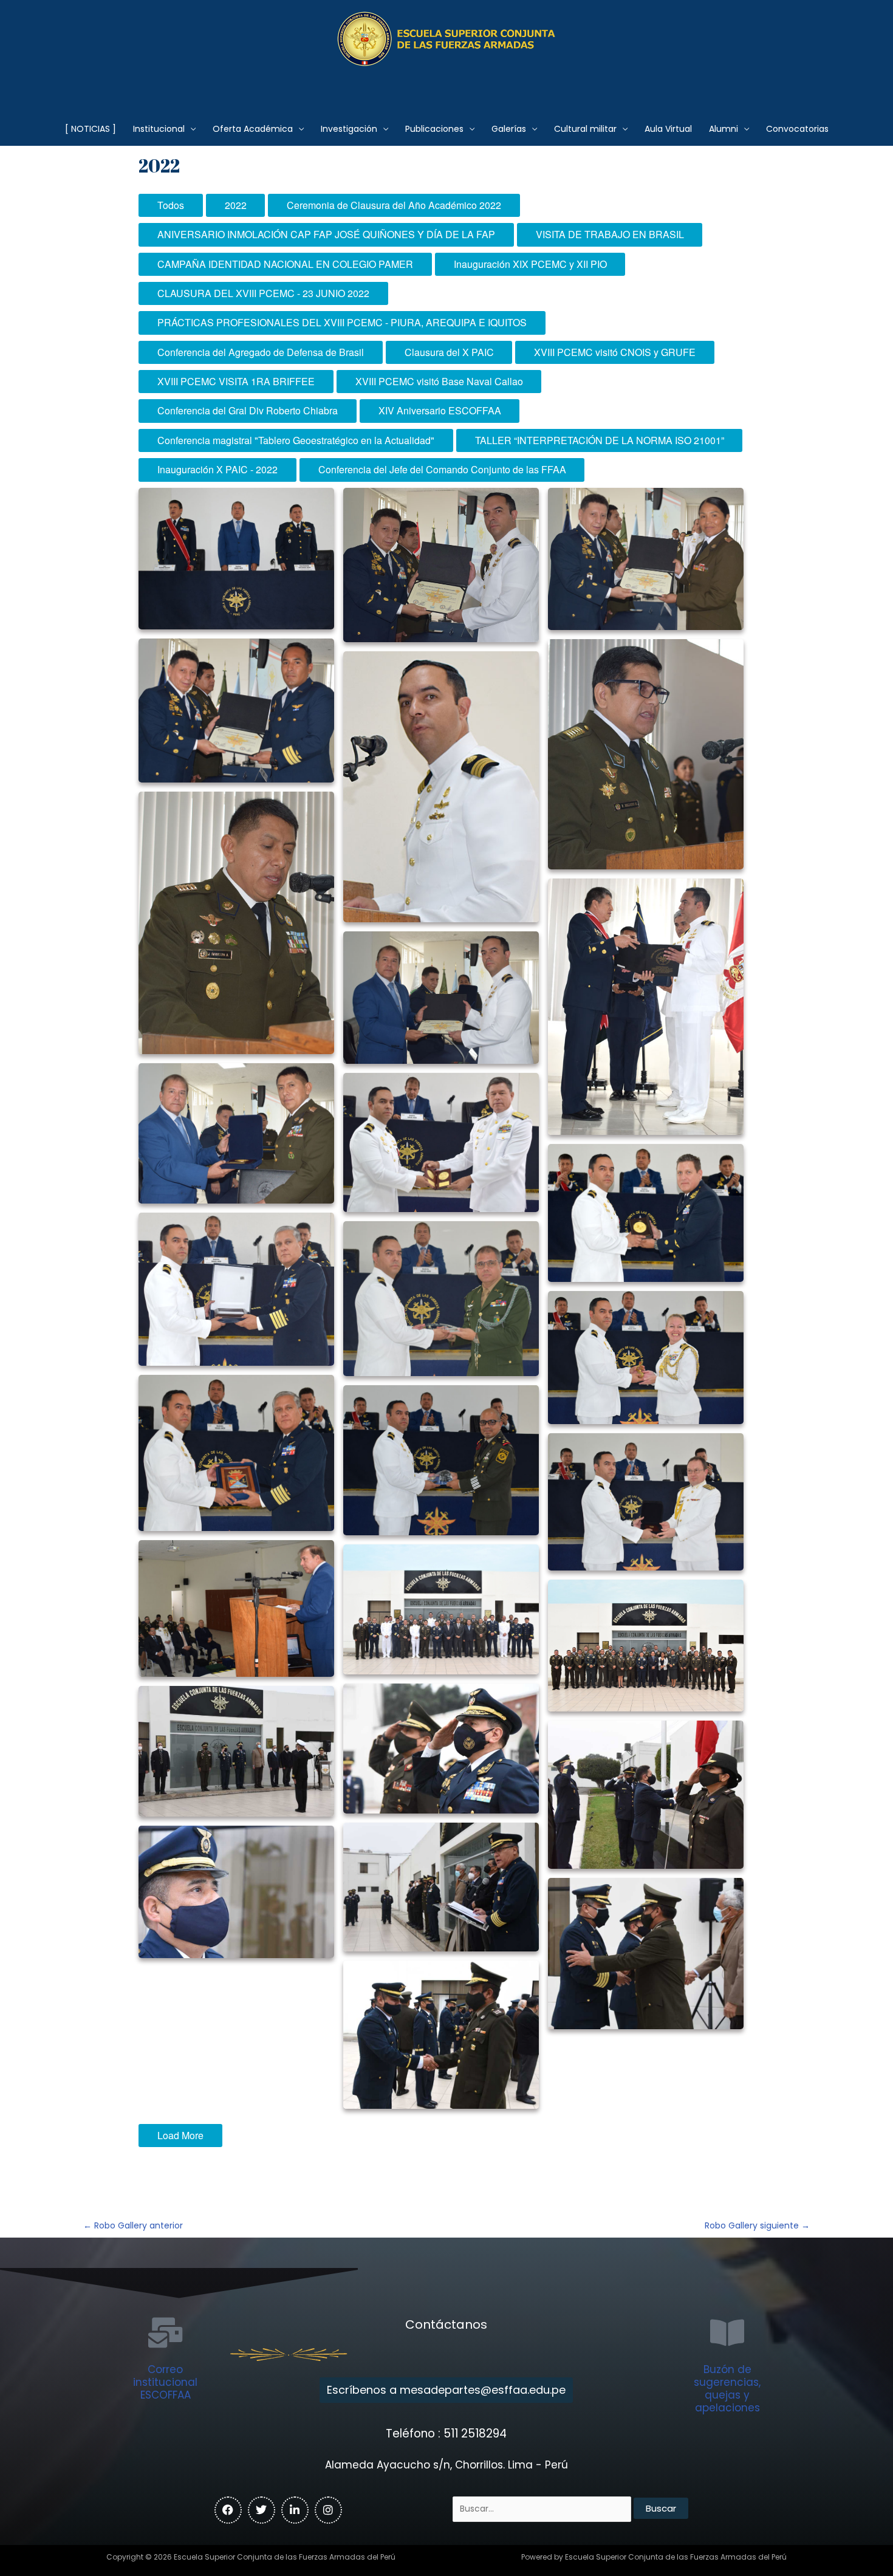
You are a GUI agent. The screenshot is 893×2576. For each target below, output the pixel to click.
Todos (171, 205)
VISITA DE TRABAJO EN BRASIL (610, 234)
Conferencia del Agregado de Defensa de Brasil (261, 352)
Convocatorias (797, 129)
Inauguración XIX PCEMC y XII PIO (530, 264)
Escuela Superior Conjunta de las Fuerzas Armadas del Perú (447, 82)
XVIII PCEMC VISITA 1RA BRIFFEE (236, 381)
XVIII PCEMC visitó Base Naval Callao (439, 381)
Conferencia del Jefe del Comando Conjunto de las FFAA (442, 469)
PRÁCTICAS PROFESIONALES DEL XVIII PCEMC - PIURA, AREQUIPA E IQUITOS (342, 322)
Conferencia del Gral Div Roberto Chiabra (248, 410)
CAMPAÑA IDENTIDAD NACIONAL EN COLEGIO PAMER (285, 264)
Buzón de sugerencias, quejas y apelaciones (727, 2389)
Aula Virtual (668, 129)
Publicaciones (434, 129)
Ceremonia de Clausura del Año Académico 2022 (394, 205)
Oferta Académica (253, 129)
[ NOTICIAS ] (91, 129)
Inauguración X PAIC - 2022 (217, 469)
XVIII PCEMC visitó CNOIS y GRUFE (615, 352)
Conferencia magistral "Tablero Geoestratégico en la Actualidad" (296, 440)
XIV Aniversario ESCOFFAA (440, 410)
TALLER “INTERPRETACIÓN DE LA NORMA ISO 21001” (600, 440)
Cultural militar (585, 129)
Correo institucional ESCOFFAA (165, 2382)
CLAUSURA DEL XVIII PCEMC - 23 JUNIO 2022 (263, 293)
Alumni (724, 129)
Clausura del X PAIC (449, 352)
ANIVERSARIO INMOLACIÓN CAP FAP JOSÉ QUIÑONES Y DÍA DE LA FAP (326, 234)
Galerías (509, 129)
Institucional (159, 129)
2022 (236, 205)
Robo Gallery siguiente (757, 2225)
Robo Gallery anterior (133, 2225)
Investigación (349, 129)
